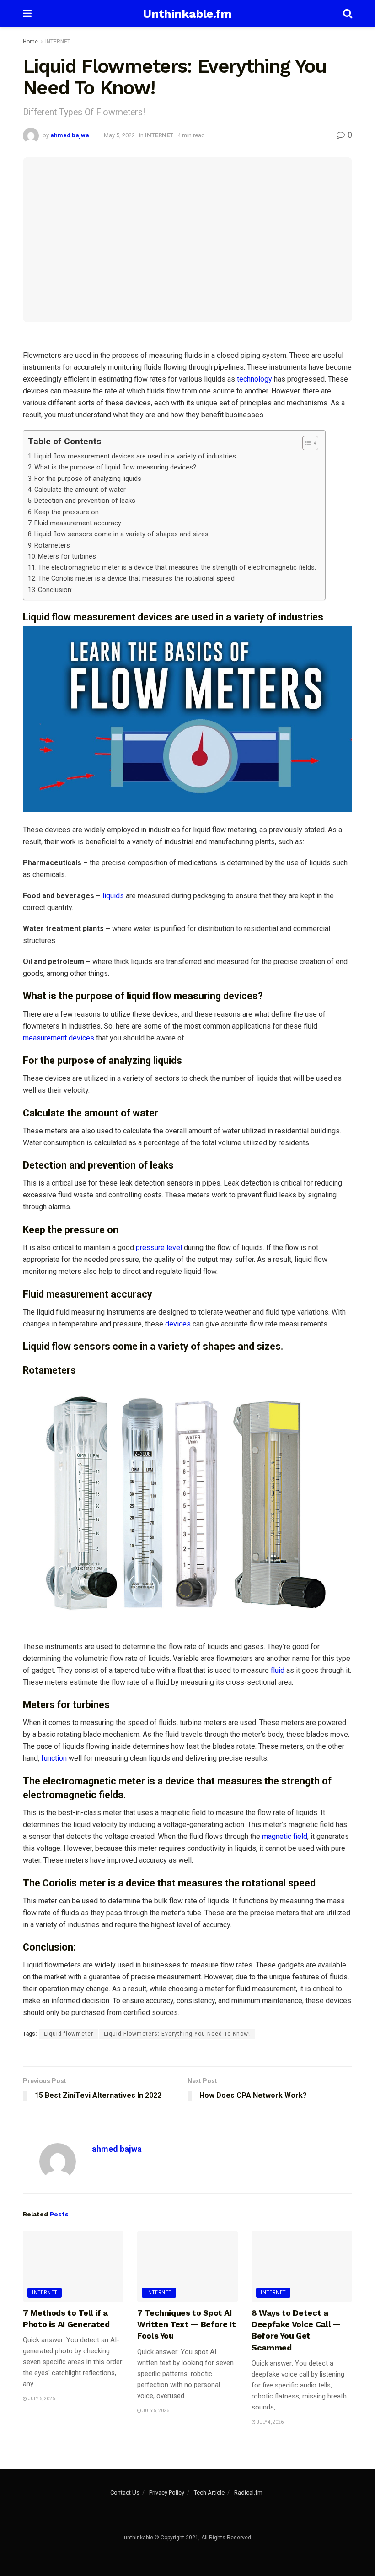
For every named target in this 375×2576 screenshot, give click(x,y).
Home (30, 42)
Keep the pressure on (67, 512)
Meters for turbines (67, 557)
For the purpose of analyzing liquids (88, 479)
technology (254, 379)
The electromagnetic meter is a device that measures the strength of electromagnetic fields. (177, 568)
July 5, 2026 (155, 2411)
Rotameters (52, 546)
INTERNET (58, 42)
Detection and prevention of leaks (85, 501)
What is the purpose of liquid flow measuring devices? (115, 467)
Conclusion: (55, 590)
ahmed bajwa (70, 135)
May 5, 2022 (119, 135)
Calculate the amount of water (80, 490)
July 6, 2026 (41, 2399)
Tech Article (209, 2492)
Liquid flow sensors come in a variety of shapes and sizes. (122, 534)
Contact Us (125, 2492)
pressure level (158, 1248)
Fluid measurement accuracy (78, 523)
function (54, 1758)
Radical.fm (248, 2492)
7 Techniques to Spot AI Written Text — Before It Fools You (186, 2324)
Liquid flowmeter (69, 2034)
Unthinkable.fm (187, 14)
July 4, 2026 (270, 2422)
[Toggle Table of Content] (306, 443)
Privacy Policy (167, 2492)
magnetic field (285, 1836)
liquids (113, 896)
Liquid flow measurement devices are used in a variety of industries (135, 456)
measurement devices (59, 1038)
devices (178, 1324)
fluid (278, 1670)
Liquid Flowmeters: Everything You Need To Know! (177, 2034)
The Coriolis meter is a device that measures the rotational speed (136, 579)
